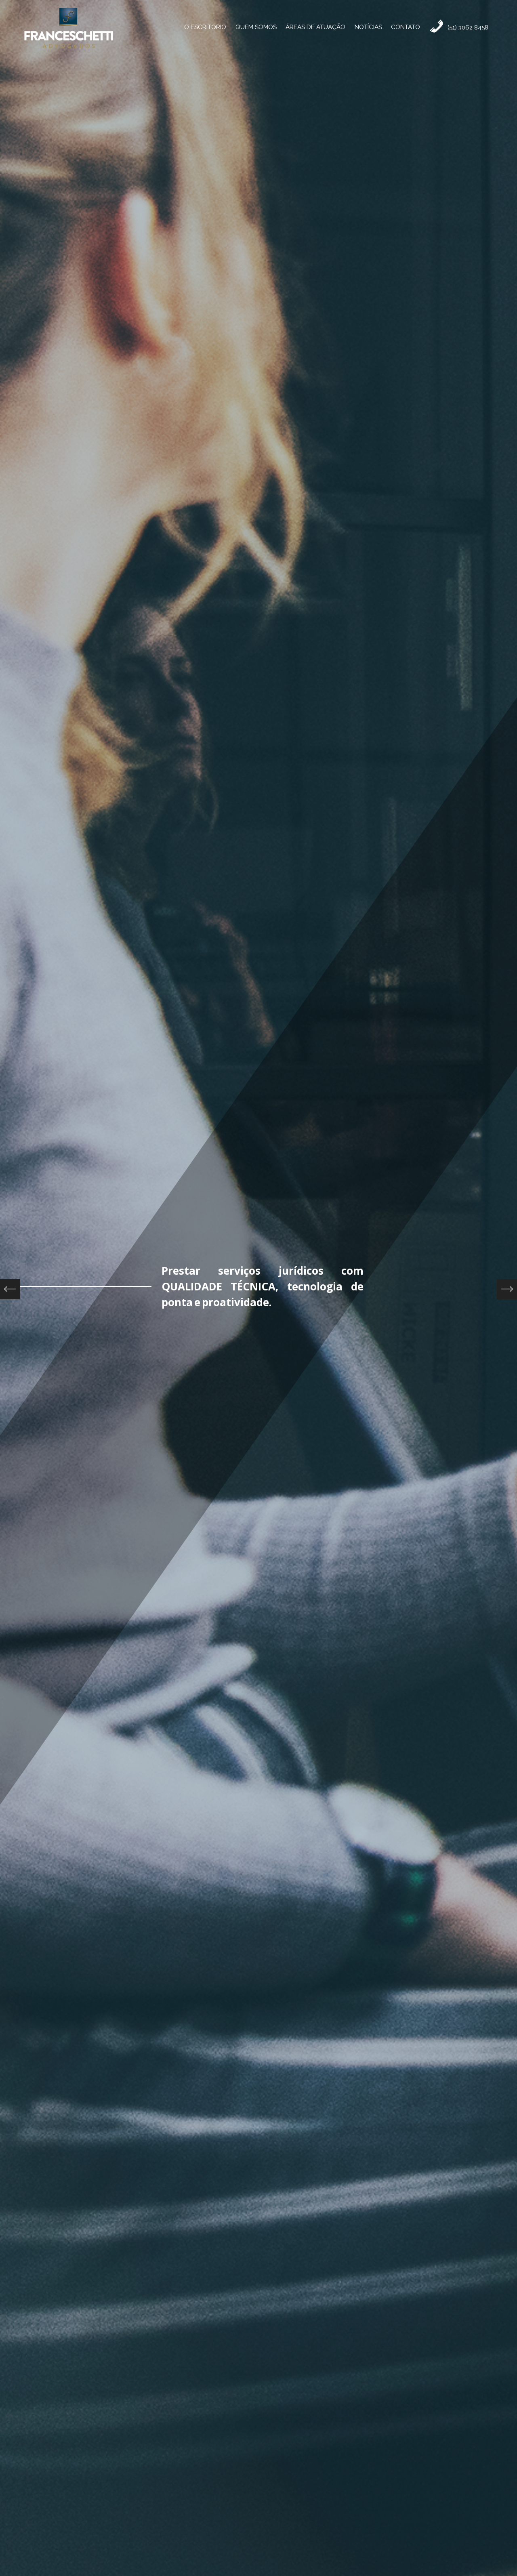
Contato (406, 27)
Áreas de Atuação (315, 27)
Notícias (368, 27)
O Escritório (205, 27)
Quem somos (256, 27)
